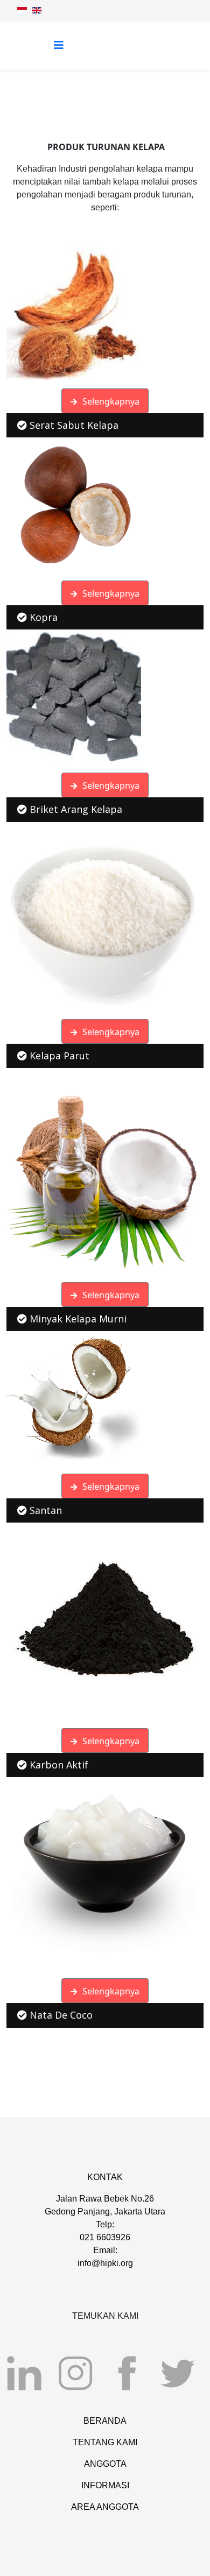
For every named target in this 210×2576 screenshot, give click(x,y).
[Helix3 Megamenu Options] (59, 45)
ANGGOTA (105, 2464)
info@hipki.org (105, 2263)
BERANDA (105, 2421)
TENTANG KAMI (105, 2442)
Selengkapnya (110, 401)
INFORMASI (105, 2485)
